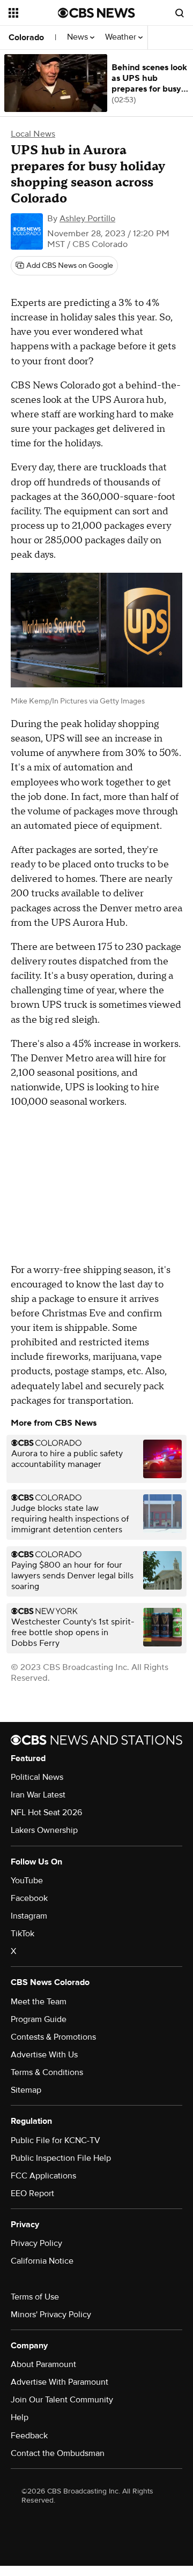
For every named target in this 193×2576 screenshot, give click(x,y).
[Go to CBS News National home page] (96, 13)
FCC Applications (43, 2176)
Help (20, 2417)
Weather (122, 37)
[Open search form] (180, 13)
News (79, 37)
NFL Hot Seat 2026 (46, 1813)
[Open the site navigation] (33, 13)
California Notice (42, 2261)
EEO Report (32, 2193)
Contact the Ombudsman (58, 2453)
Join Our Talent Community (62, 2400)
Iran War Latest (38, 1795)
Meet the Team (39, 2002)
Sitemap (26, 2090)
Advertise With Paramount (60, 2382)
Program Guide (39, 2019)
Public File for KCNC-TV (55, 2140)
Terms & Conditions (47, 2072)
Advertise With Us (44, 2055)
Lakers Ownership (44, 1830)
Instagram (29, 1916)
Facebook (29, 1898)
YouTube (27, 1881)
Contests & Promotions (53, 2037)
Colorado (26, 38)
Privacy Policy (36, 2243)
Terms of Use (35, 2297)
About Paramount (43, 2364)
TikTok (23, 1934)
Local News (33, 134)
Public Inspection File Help (61, 2158)
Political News (37, 1777)
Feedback (29, 2436)
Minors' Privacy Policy (51, 2315)
